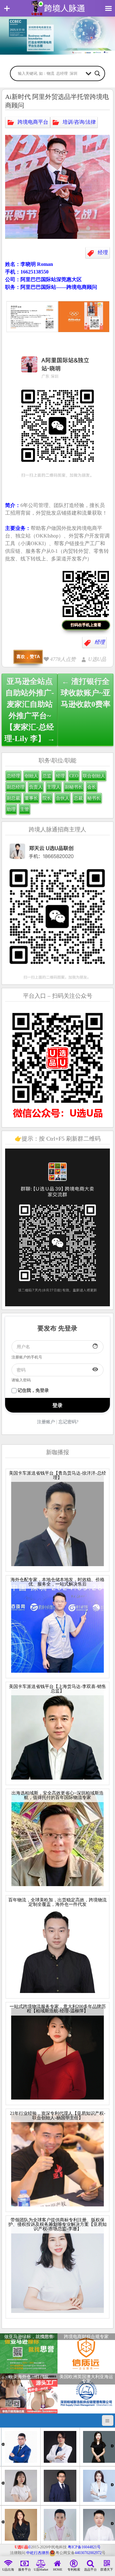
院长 (47, 798)
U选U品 (97, 659)
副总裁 (13, 798)
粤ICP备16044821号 (84, 2547)
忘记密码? (68, 1422)
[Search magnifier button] (97, 73)
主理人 (54, 787)
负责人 (36, 787)
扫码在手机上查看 (86, 625)
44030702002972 (88, 2553)
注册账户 (46, 1422)
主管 (25, 809)
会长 (92, 787)
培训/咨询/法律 (79, 122)
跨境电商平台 (33, 122)
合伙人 (63, 798)
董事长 (31, 798)
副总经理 (16, 787)
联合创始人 (94, 776)
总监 (47, 776)
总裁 (78, 798)
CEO (74, 776)
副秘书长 (74, 787)
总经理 (13, 776)
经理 (103, 252)
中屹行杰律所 (38, 2553)
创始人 (31, 776)
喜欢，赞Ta (28, 656)
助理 (11, 809)
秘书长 (94, 798)
